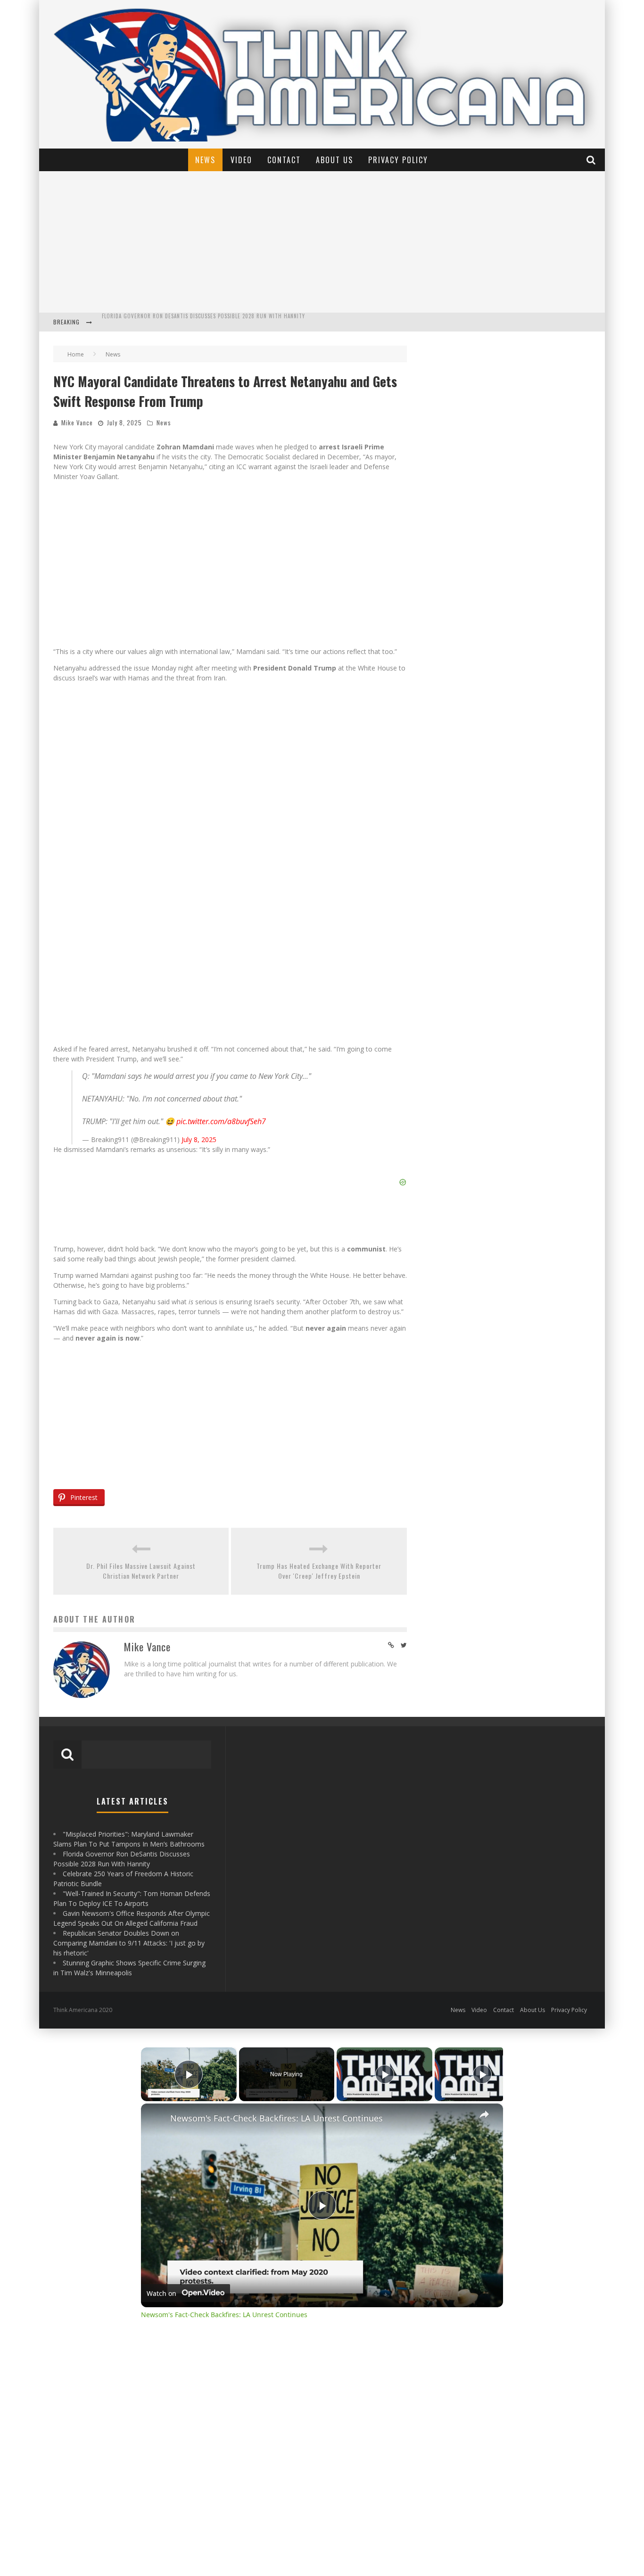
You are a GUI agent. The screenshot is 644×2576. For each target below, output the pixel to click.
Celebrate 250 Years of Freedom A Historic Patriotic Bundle (184, 323)
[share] (484, 2114)
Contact (284, 160)
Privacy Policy (398, 160)
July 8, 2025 (199, 1139)
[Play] (385, 2074)
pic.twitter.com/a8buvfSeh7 (221, 1121)
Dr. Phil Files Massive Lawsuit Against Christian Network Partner (141, 1571)
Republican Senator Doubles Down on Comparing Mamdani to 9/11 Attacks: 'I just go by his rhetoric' (129, 1943)
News (205, 160)
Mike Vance (77, 422)
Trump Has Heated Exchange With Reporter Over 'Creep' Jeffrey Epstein (319, 1571)
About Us (334, 160)
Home (76, 354)
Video (241, 160)
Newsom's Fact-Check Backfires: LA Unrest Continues (277, 2118)
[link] (156, 2119)
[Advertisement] (322, 242)
